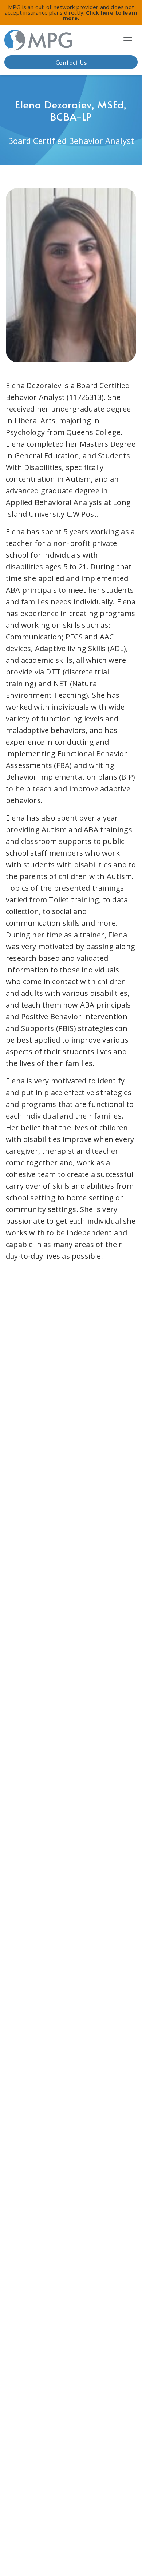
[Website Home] (39, 40)
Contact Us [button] (71, 62)
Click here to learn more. (100, 15)
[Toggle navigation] (128, 40)
